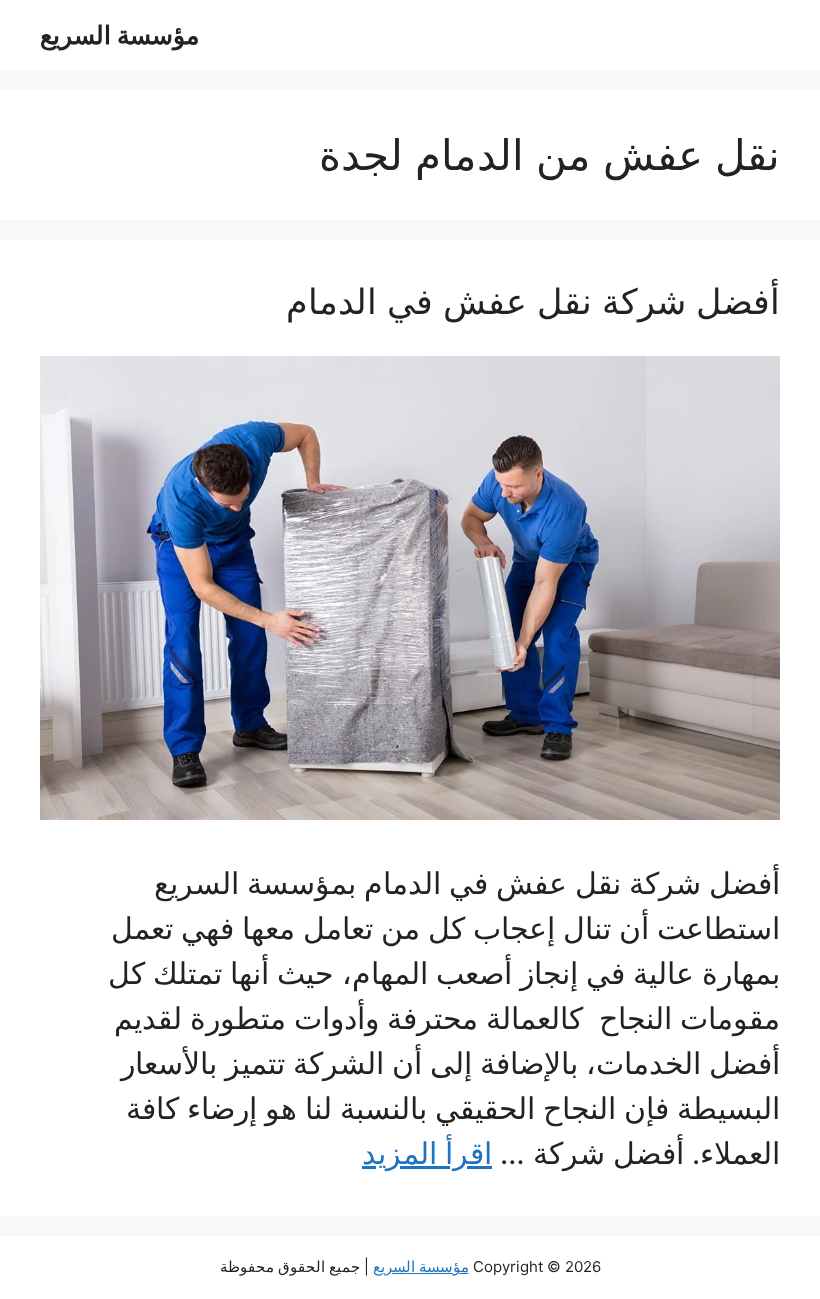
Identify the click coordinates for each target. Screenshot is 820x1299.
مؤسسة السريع (119, 35)
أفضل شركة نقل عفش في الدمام (533, 301)
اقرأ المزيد (427, 1153)
